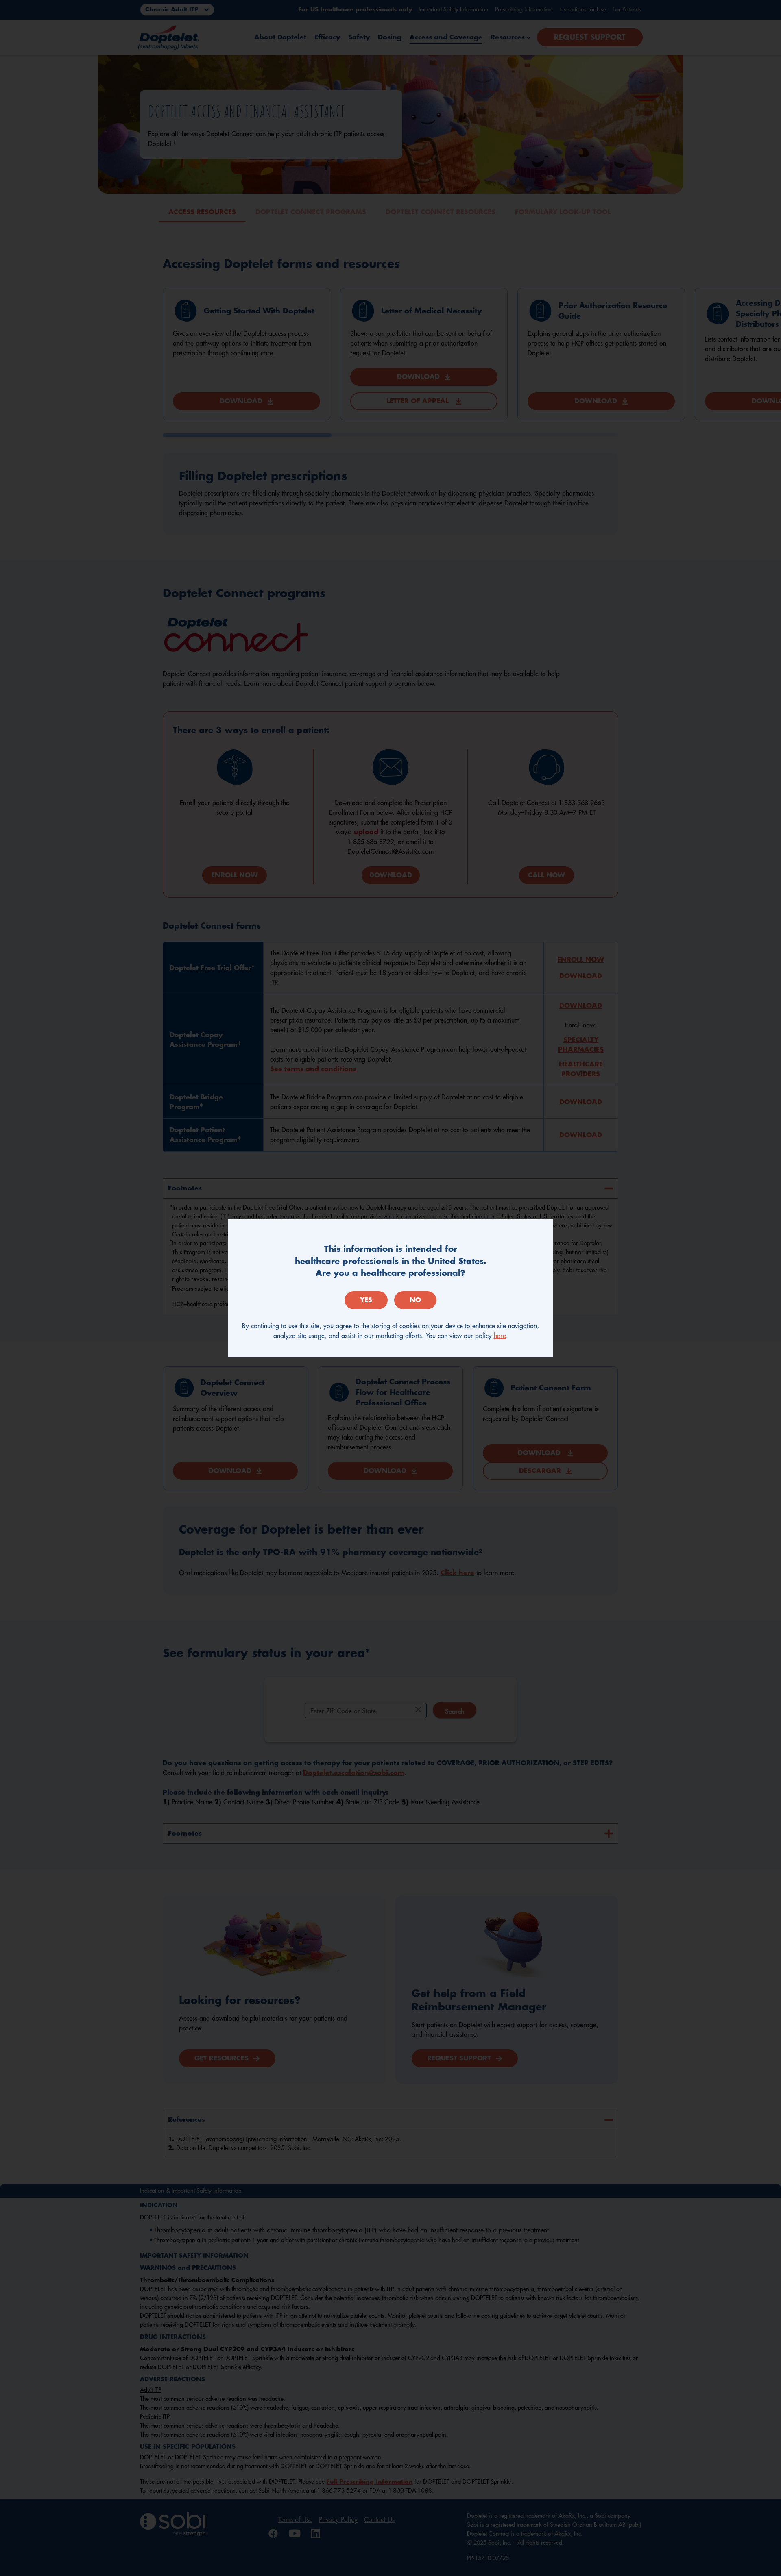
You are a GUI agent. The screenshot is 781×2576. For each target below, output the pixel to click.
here (500, 1336)
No (415, 1300)
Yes (366, 1300)
